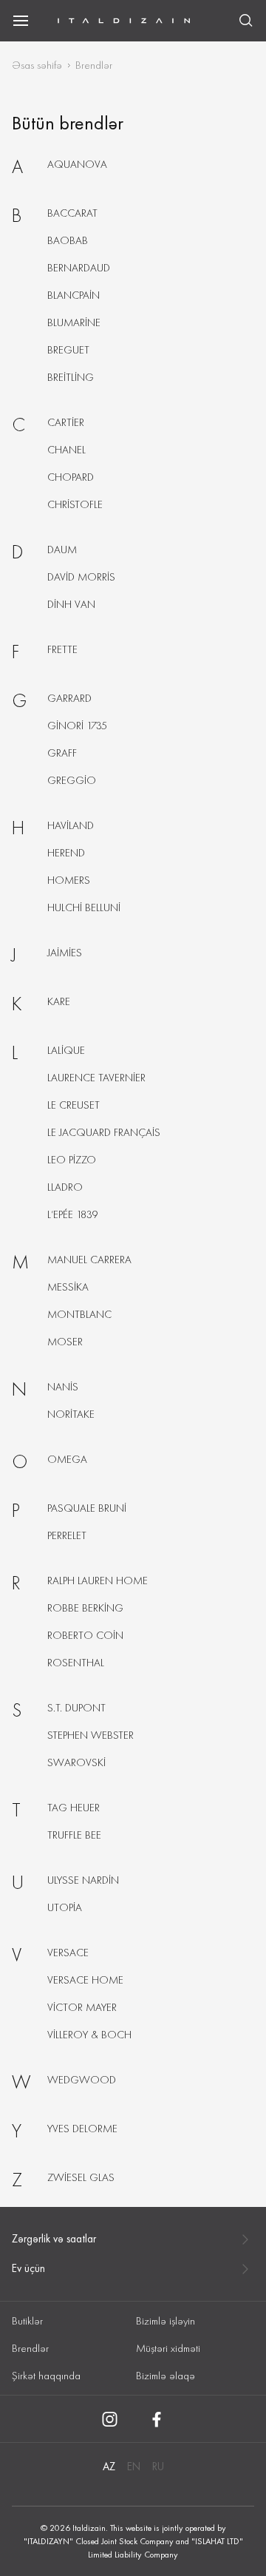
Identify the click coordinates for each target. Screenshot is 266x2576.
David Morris (81, 577)
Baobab (68, 240)
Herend (66, 853)
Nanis (63, 1387)
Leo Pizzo (72, 1160)
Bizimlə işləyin (166, 2321)
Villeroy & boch (89, 2035)
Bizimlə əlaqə (166, 2376)
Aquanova (77, 164)
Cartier (66, 422)
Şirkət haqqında (46, 2376)
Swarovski (76, 1762)
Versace (68, 1953)
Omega (67, 1459)
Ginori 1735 (77, 726)
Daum (62, 550)
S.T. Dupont (76, 1708)
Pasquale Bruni (87, 1508)
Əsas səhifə (37, 65)
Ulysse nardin (83, 1880)
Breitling (71, 377)
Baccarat (72, 213)
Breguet (68, 350)
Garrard (69, 698)
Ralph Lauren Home (98, 1581)
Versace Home (85, 1980)
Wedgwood (82, 2080)
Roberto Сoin (85, 1635)
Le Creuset (74, 1105)
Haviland (71, 825)
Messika (68, 1287)
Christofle (75, 504)
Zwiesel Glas (81, 2177)
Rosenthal (76, 1663)
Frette (62, 649)
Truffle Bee (74, 1835)
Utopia (65, 1907)
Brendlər (30, 2348)
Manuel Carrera (89, 1260)
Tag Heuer (74, 1808)
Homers (69, 880)
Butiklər (27, 2321)
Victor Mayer (82, 2007)
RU (158, 2467)
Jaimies (65, 953)
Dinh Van (71, 604)
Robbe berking (85, 1608)
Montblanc (79, 1314)
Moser (65, 1342)
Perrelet (67, 1535)
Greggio (72, 780)
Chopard (71, 477)
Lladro (65, 1187)
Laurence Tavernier (96, 1078)
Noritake (71, 1414)
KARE (59, 1001)
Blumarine (74, 322)
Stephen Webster (91, 1735)
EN (134, 2467)
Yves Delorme (82, 2129)
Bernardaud (79, 268)
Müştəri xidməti (168, 2348)
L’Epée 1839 (73, 1214)
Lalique (66, 1050)
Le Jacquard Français (104, 1132)
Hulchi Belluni (84, 907)
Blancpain (74, 295)
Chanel (66, 450)
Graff (62, 753)
